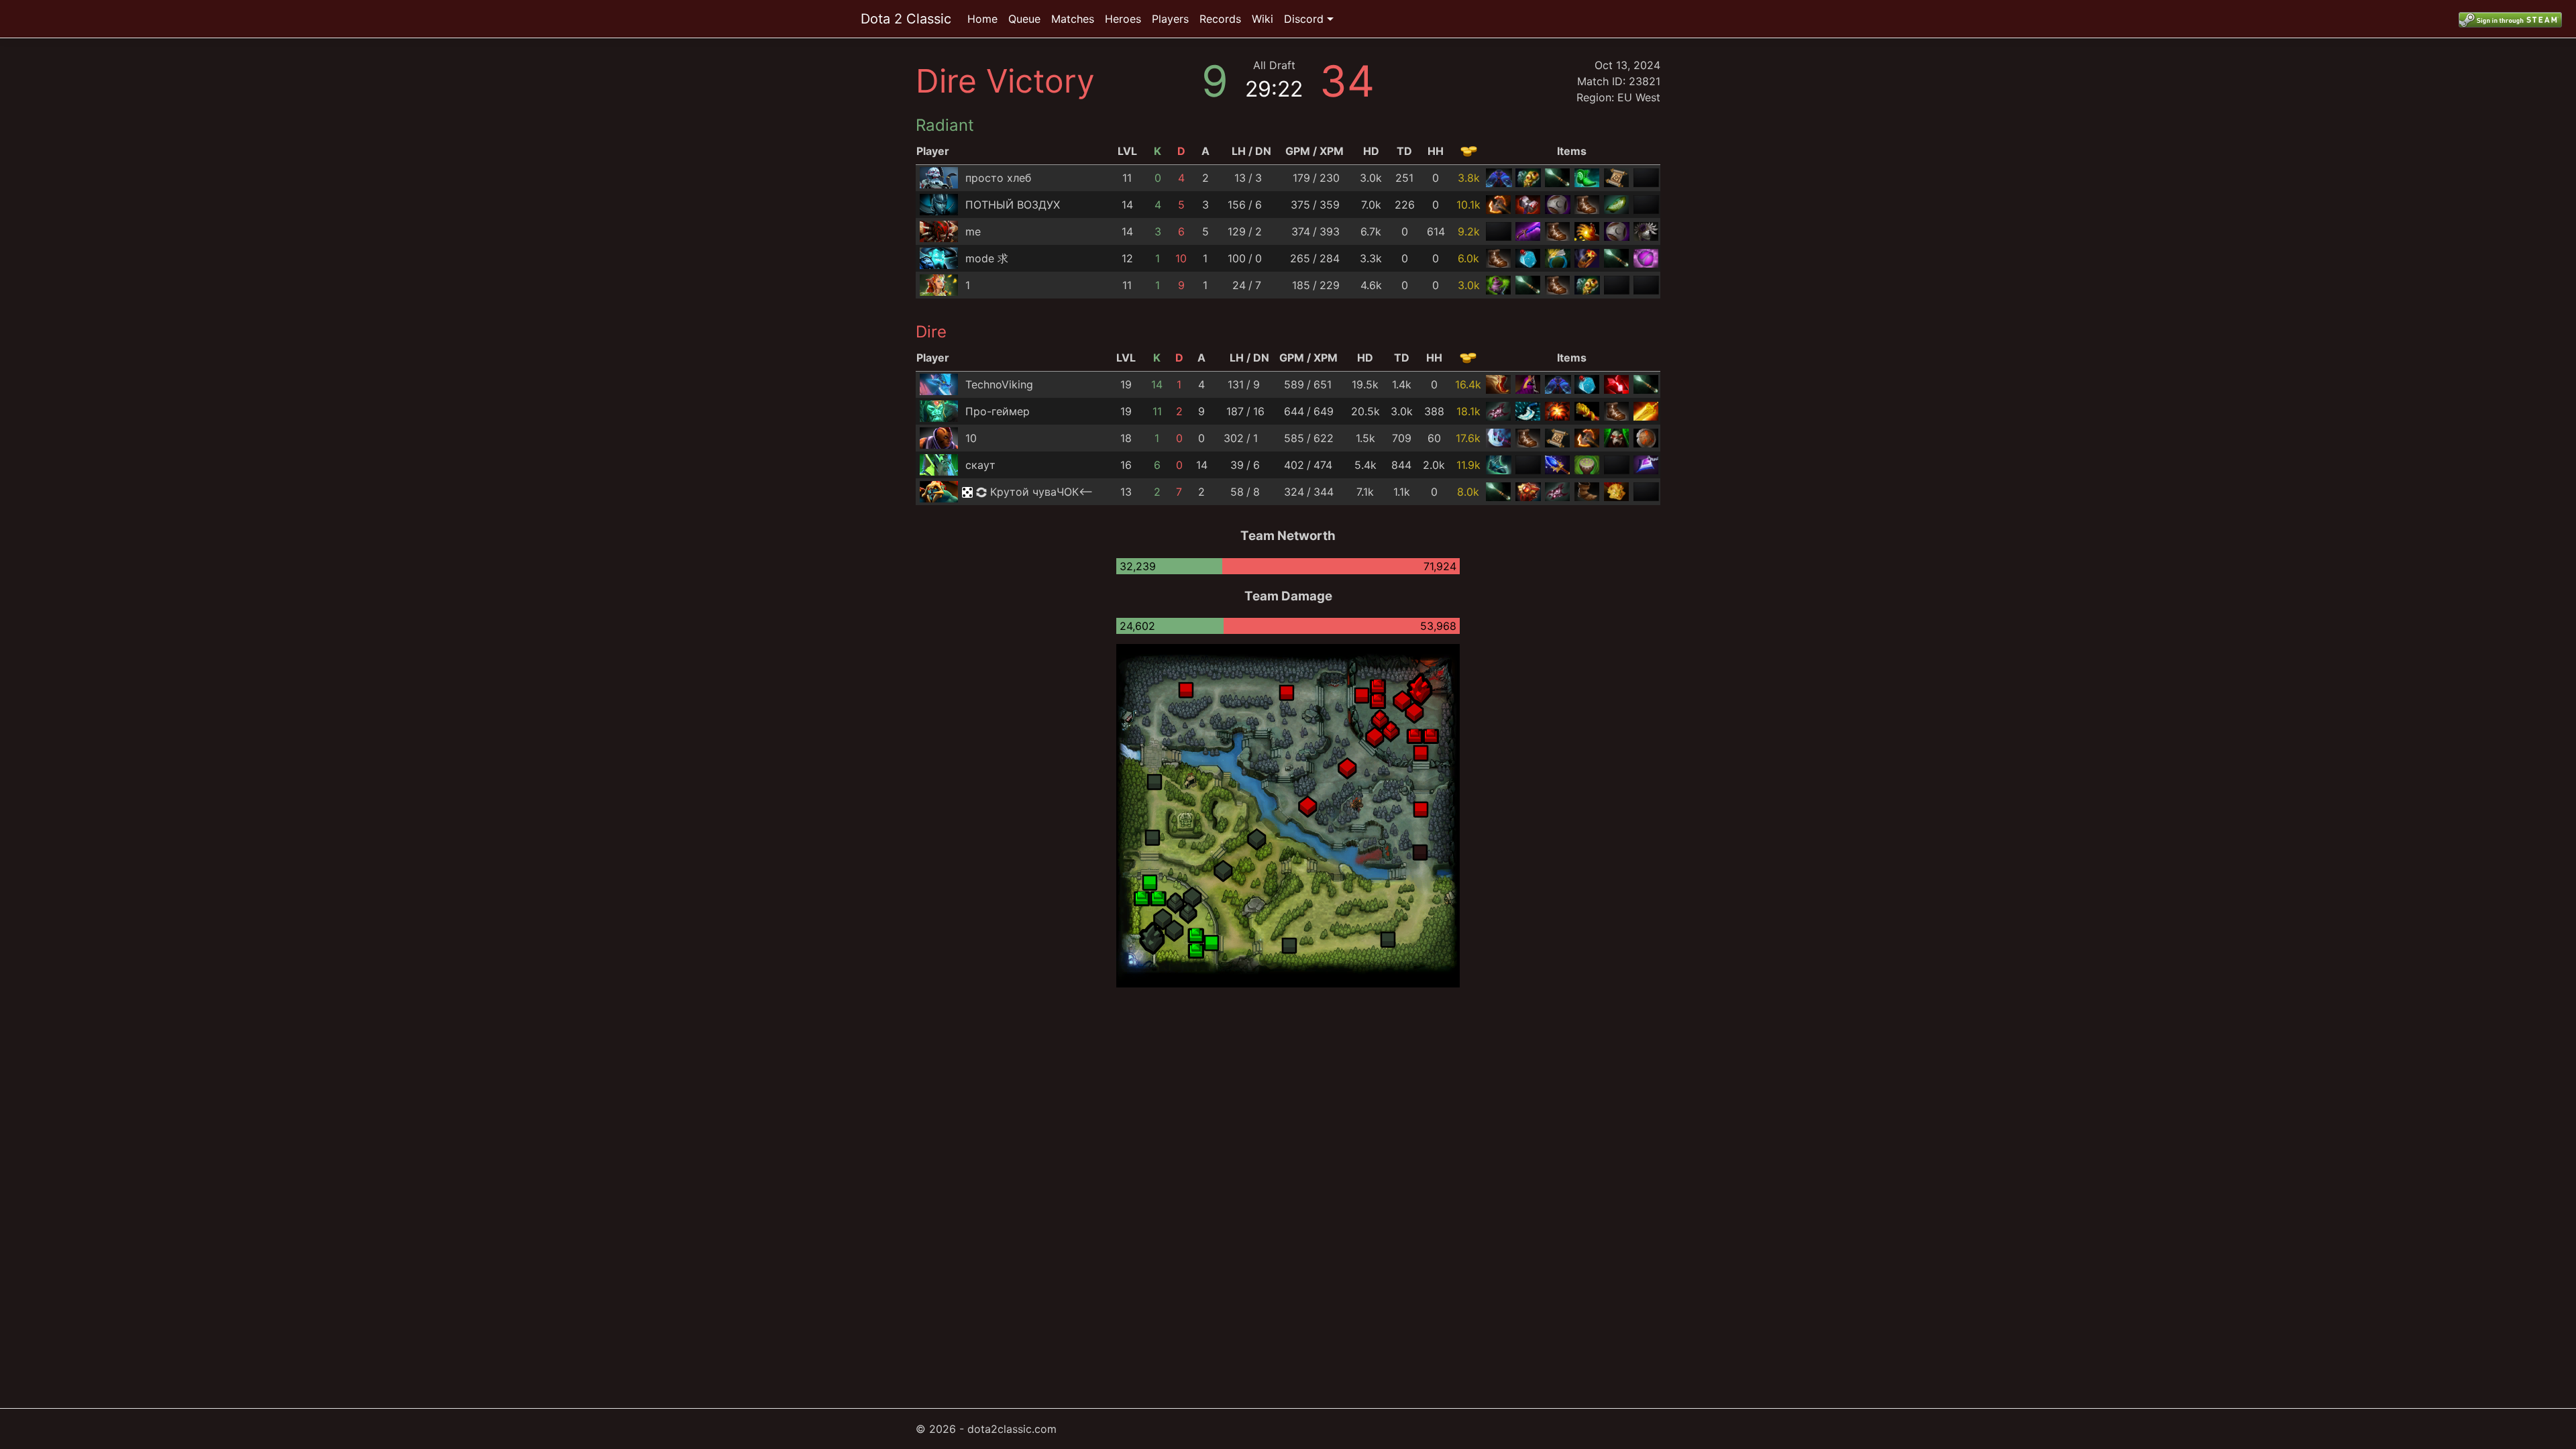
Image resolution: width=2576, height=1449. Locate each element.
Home (982, 19)
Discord (1304, 19)
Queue (1024, 19)
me (973, 231)
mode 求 (987, 258)
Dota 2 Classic (906, 19)
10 (971, 438)
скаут (980, 465)
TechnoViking (999, 384)
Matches (1073, 19)
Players (1170, 19)
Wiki (1263, 19)
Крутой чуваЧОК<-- (1041, 492)
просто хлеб (998, 178)
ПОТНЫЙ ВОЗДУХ (1013, 205)
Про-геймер (998, 411)
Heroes (1123, 19)
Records (1220, 19)
